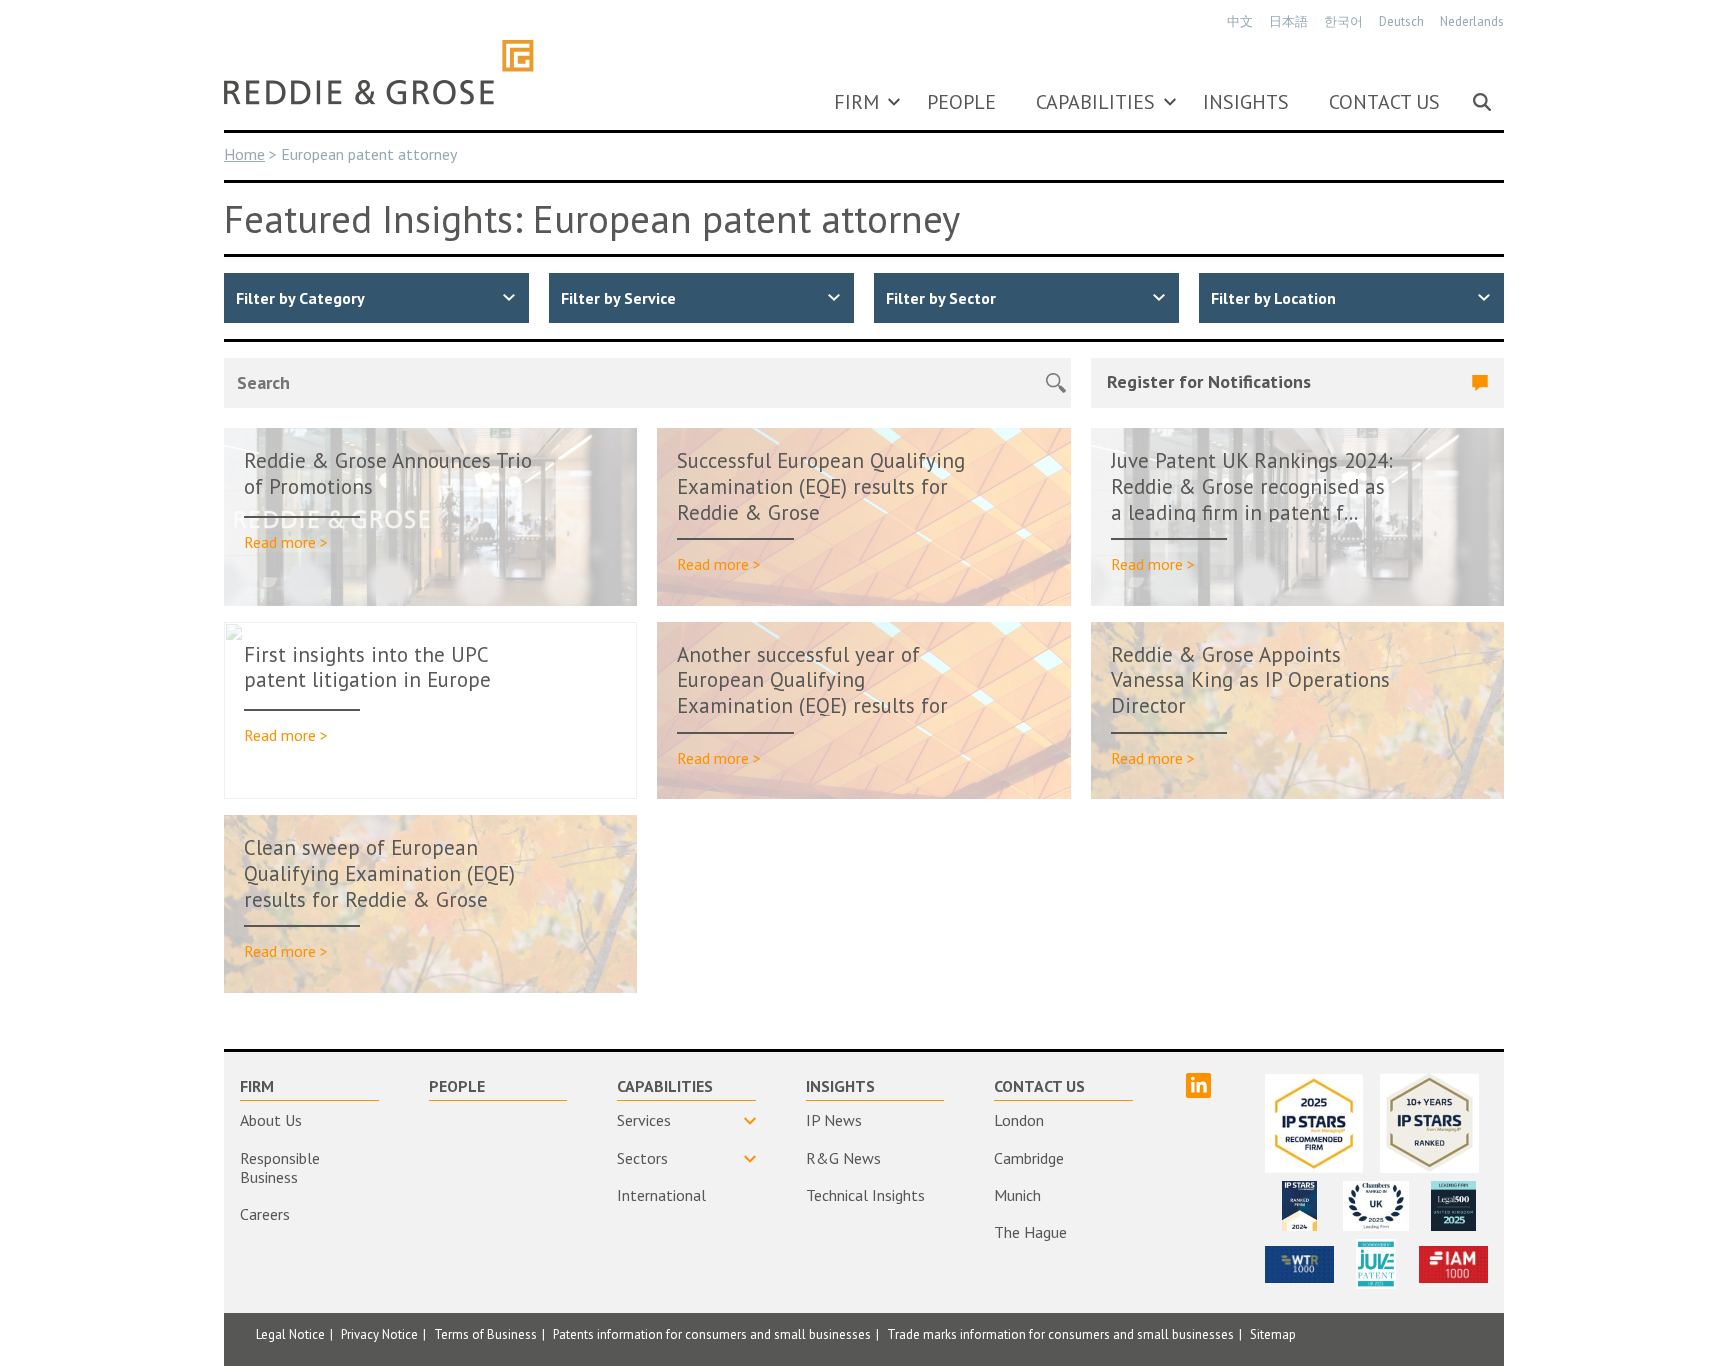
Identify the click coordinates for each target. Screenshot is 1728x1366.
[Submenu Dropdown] (894, 102)
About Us (271, 1120)
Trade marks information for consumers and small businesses (1060, 1334)
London (1019, 1120)
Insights (1246, 102)
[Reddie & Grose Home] (379, 72)
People (961, 102)
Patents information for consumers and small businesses (712, 1334)
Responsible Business (280, 1167)
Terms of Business (485, 1334)
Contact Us (1384, 102)
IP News (834, 1120)
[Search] (1482, 102)
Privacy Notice (379, 1334)
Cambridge (1029, 1158)
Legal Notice (290, 1334)
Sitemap (1273, 1334)
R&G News (843, 1158)
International (661, 1195)
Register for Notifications (1209, 381)
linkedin (1198, 1085)
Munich (1017, 1195)
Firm (856, 102)
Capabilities (1095, 102)
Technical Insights (865, 1195)
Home (244, 154)
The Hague (1030, 1232)
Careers (265, 1214)
